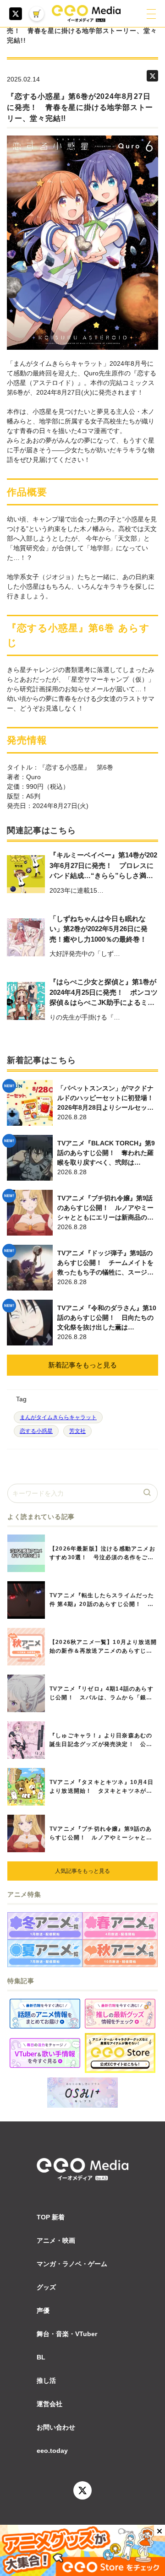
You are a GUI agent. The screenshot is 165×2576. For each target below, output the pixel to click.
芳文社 (77, 1431)
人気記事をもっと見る (82, 1871)
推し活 (46, 2381)
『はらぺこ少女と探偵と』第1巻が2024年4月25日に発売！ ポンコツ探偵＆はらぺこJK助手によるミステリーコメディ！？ (104, 993)
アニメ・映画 (56, 2240)
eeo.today (52, 2451)
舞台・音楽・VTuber (67, 2334)
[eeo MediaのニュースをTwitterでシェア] (152, 76)
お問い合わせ (56, 2427)
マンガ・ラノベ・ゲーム (72, 2264)
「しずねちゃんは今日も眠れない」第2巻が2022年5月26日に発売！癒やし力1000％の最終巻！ (99, 929)
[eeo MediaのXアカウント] (16, 14)
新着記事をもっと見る (82, 1365)
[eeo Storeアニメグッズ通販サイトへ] (120, 2053)
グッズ (46, 2287)
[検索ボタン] (148, 1493)
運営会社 (49, 2404)
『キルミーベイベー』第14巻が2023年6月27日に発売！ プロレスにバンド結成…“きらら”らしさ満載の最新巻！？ (103, 866)
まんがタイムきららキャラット (58, 1417)
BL (41, 2357)
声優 (43, 2310)
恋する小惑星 (36, 1431)
